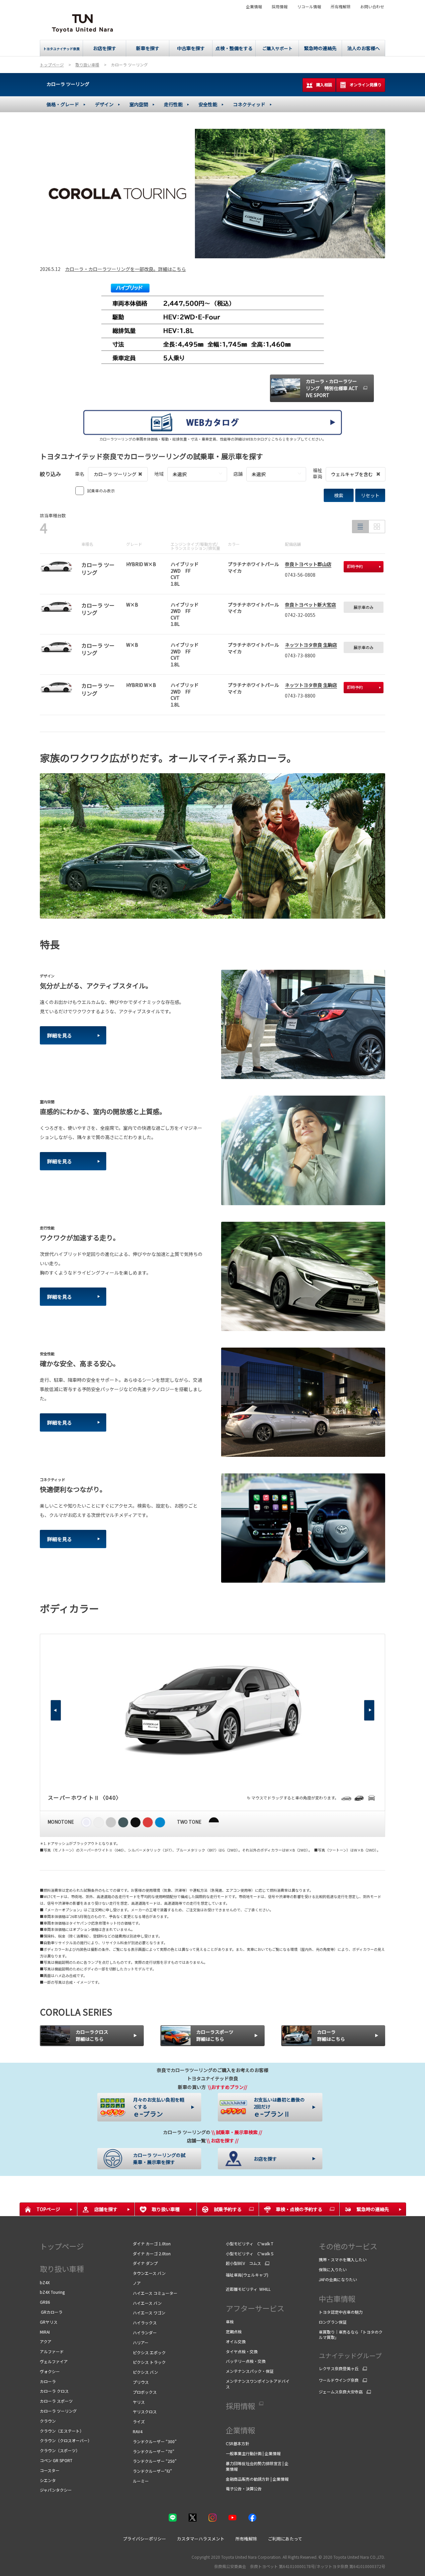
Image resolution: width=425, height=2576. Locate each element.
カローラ (48, 2381)
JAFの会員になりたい (338, 2279)
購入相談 (324, 84)
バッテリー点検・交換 (246, 2361)
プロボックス (145, 2392)
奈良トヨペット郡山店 (308, 564)
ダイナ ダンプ (145, 2263)
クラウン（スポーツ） (60, 2450)
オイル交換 (236, 2341)
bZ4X (45, 2282)
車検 (230, 2322)
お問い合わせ (372, 7)
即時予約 (355, 566)
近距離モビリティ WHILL (248, 2289)
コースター (50, 2470)
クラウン (48, 2421)
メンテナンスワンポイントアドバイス (258, 2384)
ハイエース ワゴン (150, 2313)
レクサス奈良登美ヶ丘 (339, 2368)
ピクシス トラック (149, 2362)
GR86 (45, 2302)
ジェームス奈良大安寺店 (341, 2392)
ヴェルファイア (54, 2361)
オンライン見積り (366, 84)
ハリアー (141, 2342)
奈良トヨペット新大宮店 (310, 605)
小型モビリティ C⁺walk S (250, 2253)
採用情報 (280, 7)
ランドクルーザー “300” (155, 2441)
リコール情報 (309, 7)
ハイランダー (145, 2332)
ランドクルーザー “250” (155, 2461)
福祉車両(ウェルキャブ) (247, 2275)
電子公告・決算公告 (244, 2489)
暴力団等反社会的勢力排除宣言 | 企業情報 (257, 2466)
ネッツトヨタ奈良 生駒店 (311, 645)
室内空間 (139, 104)
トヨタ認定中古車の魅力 (341, 2312)
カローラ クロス (54, 2391)
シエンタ (48, 2480)
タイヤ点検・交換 (242, 2351)
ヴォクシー (50, 2371)
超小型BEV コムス (243, 2263)
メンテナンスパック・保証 (250, 2371)
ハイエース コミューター (155, 2293)
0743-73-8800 (300, 655)
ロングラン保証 (333, 2322)
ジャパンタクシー (56, 2490)
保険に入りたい (333, 2269)
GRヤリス (49, 2322)
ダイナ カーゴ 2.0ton (152, 2253)
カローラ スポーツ (56, 2401)
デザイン (104, 104)
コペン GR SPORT (56, 2460)
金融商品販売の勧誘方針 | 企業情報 (257, 2479)
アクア (46, 2341)
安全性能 (208, 104)
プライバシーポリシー (144, 2539)
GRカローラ (51, 2312)
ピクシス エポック (149, 2352)
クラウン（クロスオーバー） (66, 2440)
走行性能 (173, 104)
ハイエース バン (147, 2303)
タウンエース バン (149, 2273)
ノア (137, 2283)
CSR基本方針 (238, 2443)
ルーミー (141, 2481)
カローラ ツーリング (68, 84)
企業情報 (254, 7)
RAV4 (138, 2431)
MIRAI (45, 2332)
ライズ (139, 2421)
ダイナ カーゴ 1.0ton (152, 2244)
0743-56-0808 (300, 575)
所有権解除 (341, 7)
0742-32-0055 (300, 615)
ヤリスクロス (145, 2411)
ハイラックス (145, 2323)
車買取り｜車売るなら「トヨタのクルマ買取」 (351, 2335)
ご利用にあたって (285, 2539)
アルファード (52, 2351)
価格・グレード (63, 104)
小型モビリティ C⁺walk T (250, 2244)
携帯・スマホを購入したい (343, 2259)
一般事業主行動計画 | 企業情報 (253, 2453)
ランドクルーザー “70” (154, 2451)
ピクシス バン (145, 2372)
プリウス (141, 2382)
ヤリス (139, 2402)
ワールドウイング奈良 (339, 2380)
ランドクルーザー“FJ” (152, 2471)
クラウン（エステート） (62, 2431)
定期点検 (234, 2331)
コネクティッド (249, 104)
